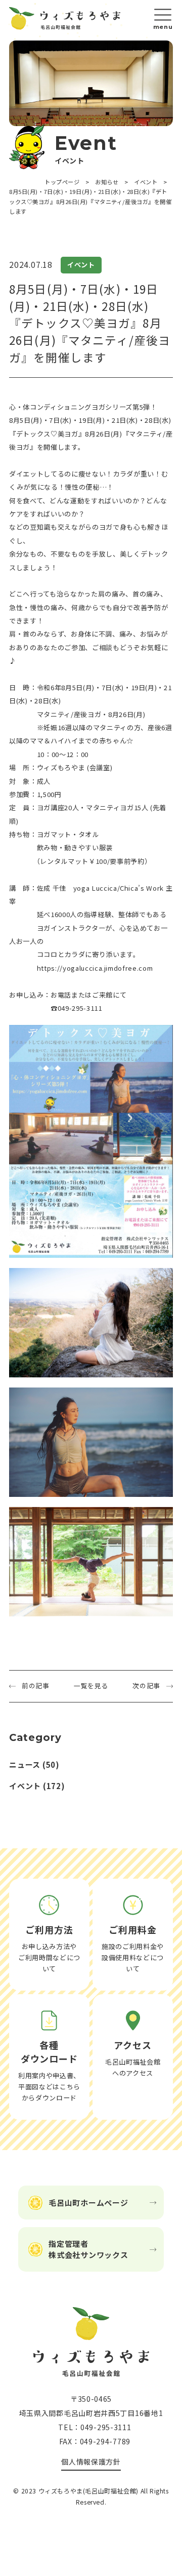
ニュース (25, 1765)
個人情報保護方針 (91, 2462)
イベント (25, 1786)
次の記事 (146, 1686)
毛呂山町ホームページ (88, 2203)
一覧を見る (91, 1686)
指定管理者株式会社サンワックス (88, 2249)
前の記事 (36, 1686)
